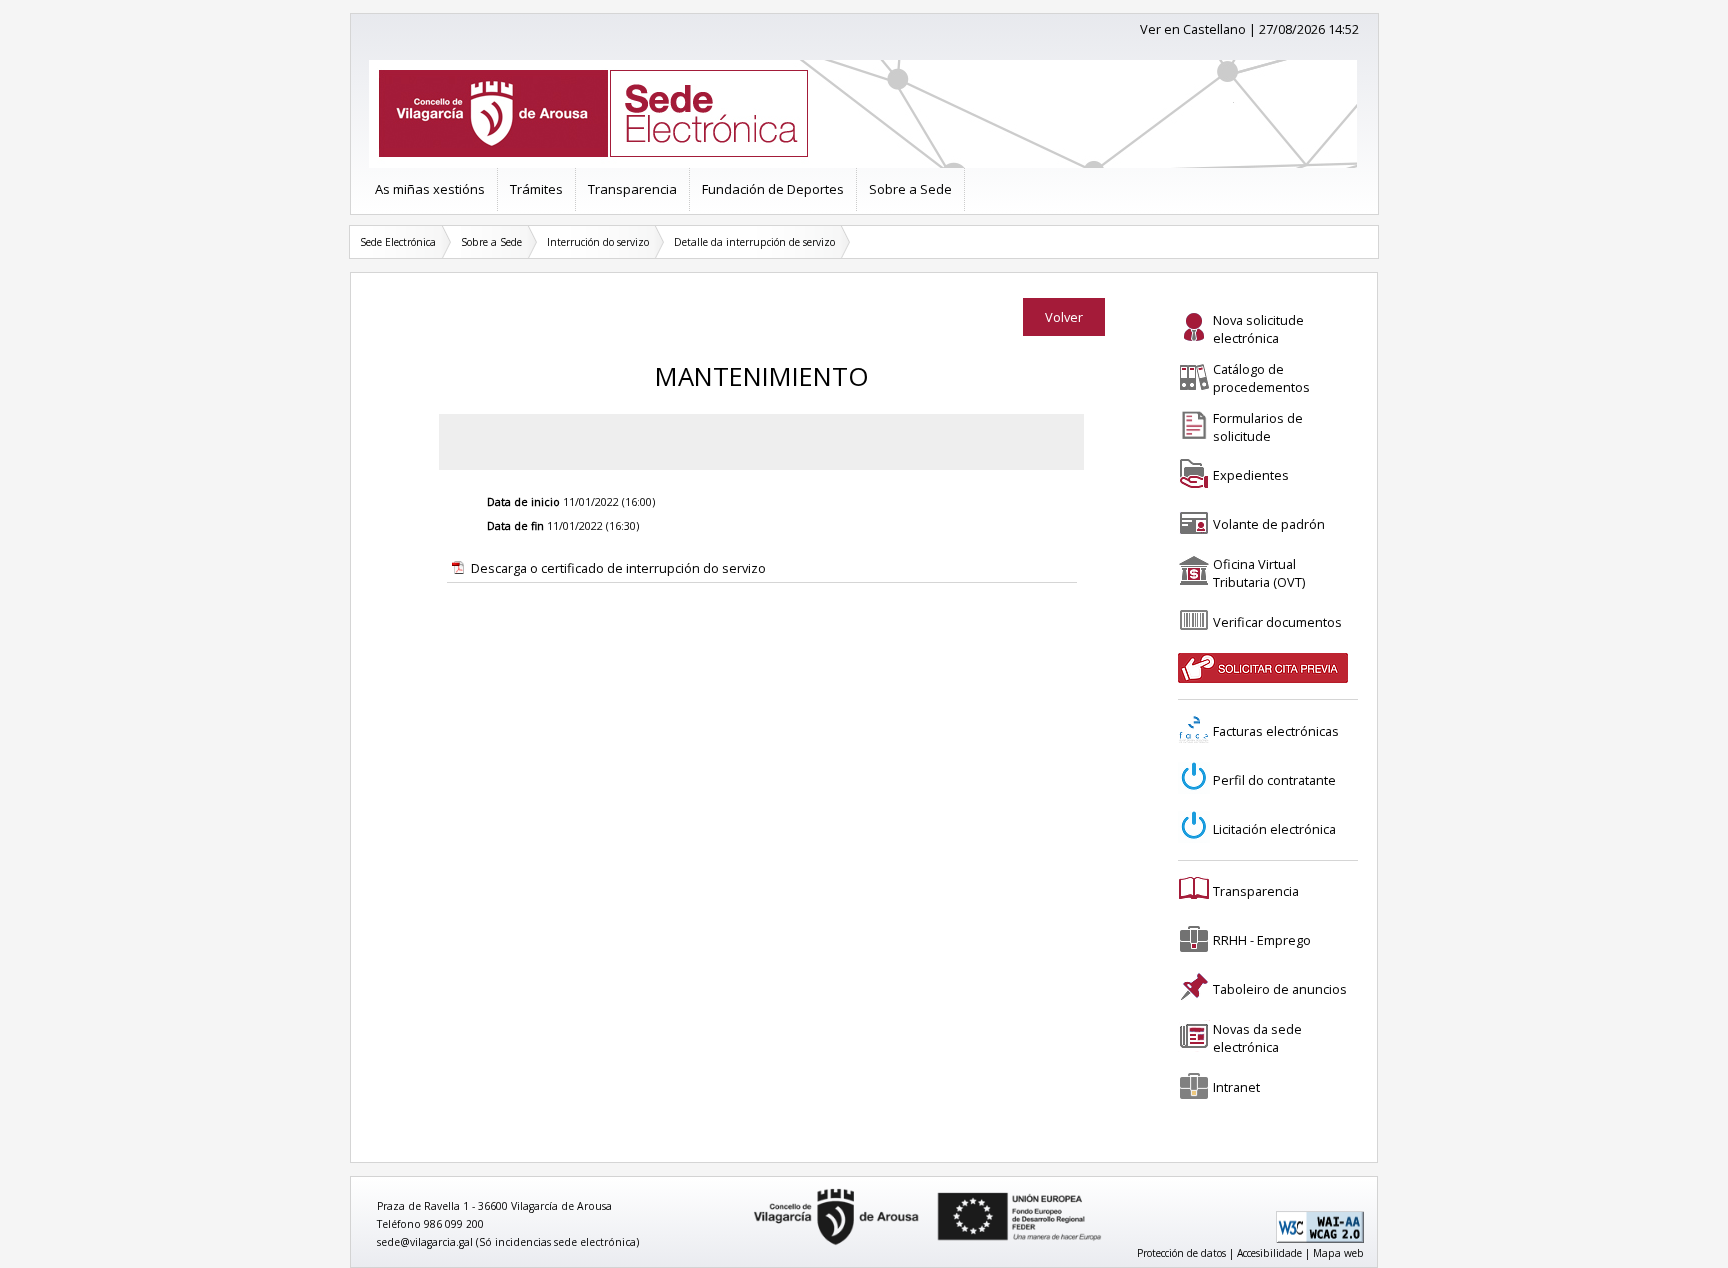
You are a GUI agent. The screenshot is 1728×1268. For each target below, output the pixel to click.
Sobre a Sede (910, 189)
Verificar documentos (1277, 622)
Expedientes (1251, 475)
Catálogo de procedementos (1261, 378)
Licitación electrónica (1274, 829)
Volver (1064, 317)
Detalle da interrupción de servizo (754, 242)
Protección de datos (1181, 1253)
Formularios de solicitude (1258, 427)
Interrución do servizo (598, 242)
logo (747, 1189)
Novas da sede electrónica (1257, 1038)
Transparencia (632, 189)
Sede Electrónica (398, 242)
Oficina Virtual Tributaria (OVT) (1259, 573)
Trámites (536, 189)
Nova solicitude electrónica (1258, 329)
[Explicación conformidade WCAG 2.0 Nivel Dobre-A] (1320, 1239)
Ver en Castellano (1193, 29)
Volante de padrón (1269, 524)
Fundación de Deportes (773, 189)
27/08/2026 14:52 (1309, 29)
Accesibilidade (1269, 1253)
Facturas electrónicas (1276, 731)
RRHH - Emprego (1262, 940)
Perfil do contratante (1274, 780)
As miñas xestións (430, 189)
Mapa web (1338, 1253)
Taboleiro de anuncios (1280, 989)
